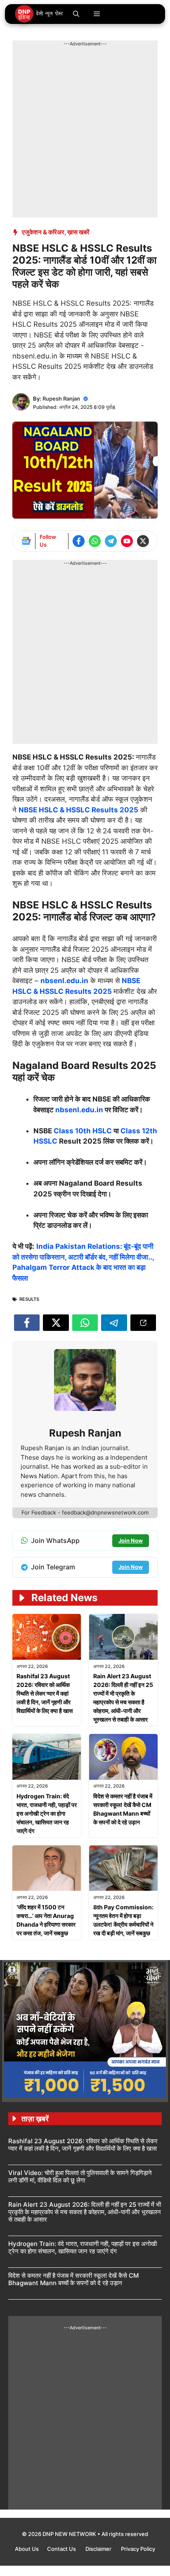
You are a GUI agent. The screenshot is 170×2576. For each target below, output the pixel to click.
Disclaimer (99, 2549)
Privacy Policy (138, 2549)
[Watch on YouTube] (127, 541)
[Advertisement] (85, 132)
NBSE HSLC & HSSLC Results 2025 (78, 810)
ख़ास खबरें (78, 232)
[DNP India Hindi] (39, 14)
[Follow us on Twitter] (143, 541)
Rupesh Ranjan (61, 399)
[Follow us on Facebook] (79, 541)
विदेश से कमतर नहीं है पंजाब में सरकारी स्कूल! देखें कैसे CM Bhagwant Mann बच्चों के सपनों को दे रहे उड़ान (73, 2279)
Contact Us (62, 2549)
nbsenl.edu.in (79, 1110)
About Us (27, 2549)
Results (29, 1299)
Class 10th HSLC (83, 1131)
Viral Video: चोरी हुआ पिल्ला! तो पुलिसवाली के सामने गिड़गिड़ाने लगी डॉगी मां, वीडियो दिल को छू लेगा (80, 2176)
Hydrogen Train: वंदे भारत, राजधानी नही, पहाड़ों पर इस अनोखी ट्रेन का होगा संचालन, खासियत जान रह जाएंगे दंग (47, 1813)
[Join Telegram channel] (111, 541)
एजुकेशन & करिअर (43, 232)
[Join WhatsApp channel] (95, 541)
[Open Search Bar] (76, 14)
